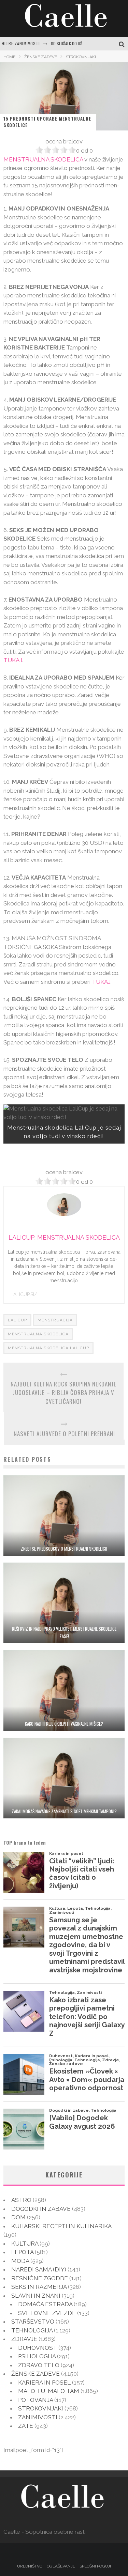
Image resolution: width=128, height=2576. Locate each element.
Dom (18, 2217)
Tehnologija (32, 2330)
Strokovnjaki (41, 2408)
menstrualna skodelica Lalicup (48, 1348)
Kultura (25, 2244)
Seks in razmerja (39, 2287)
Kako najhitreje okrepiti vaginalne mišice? (64, 1724)
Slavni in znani (36, 2296)
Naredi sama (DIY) (39, 2269)
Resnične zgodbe (40, 2278)
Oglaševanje (61, 2566)
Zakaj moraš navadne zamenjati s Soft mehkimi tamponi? (64, 1811)
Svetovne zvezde (47, 2313)
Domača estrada (45, 2304)
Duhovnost (38, 2348)
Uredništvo (30, 2566)
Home (9, 57)
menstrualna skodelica (38, 1334)
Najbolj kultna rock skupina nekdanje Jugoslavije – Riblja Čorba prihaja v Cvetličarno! (63, 1393)
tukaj (13, 660)
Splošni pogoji (95, 2566)
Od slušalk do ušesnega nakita (79, 43)
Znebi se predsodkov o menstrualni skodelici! (64, 1549)
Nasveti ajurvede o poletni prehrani (64, 1434)
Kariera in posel (44, 2383)
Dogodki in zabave (41, 2209)
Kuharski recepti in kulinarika (61, 2226)
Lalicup (17, 1320)
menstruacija (55, 1320)
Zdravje (24, 2339)
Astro (21, 2200)
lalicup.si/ (24, 1294)
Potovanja (35, 2400)
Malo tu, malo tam (49, 2391)
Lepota (22, 2252)
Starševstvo (33, 2322)
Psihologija (37, 2356)
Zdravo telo (39, 2365)
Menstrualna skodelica (43, 159)
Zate (26, 2426)
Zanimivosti (38, 2417)
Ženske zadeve (35, 2374)
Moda (20, 2261)
